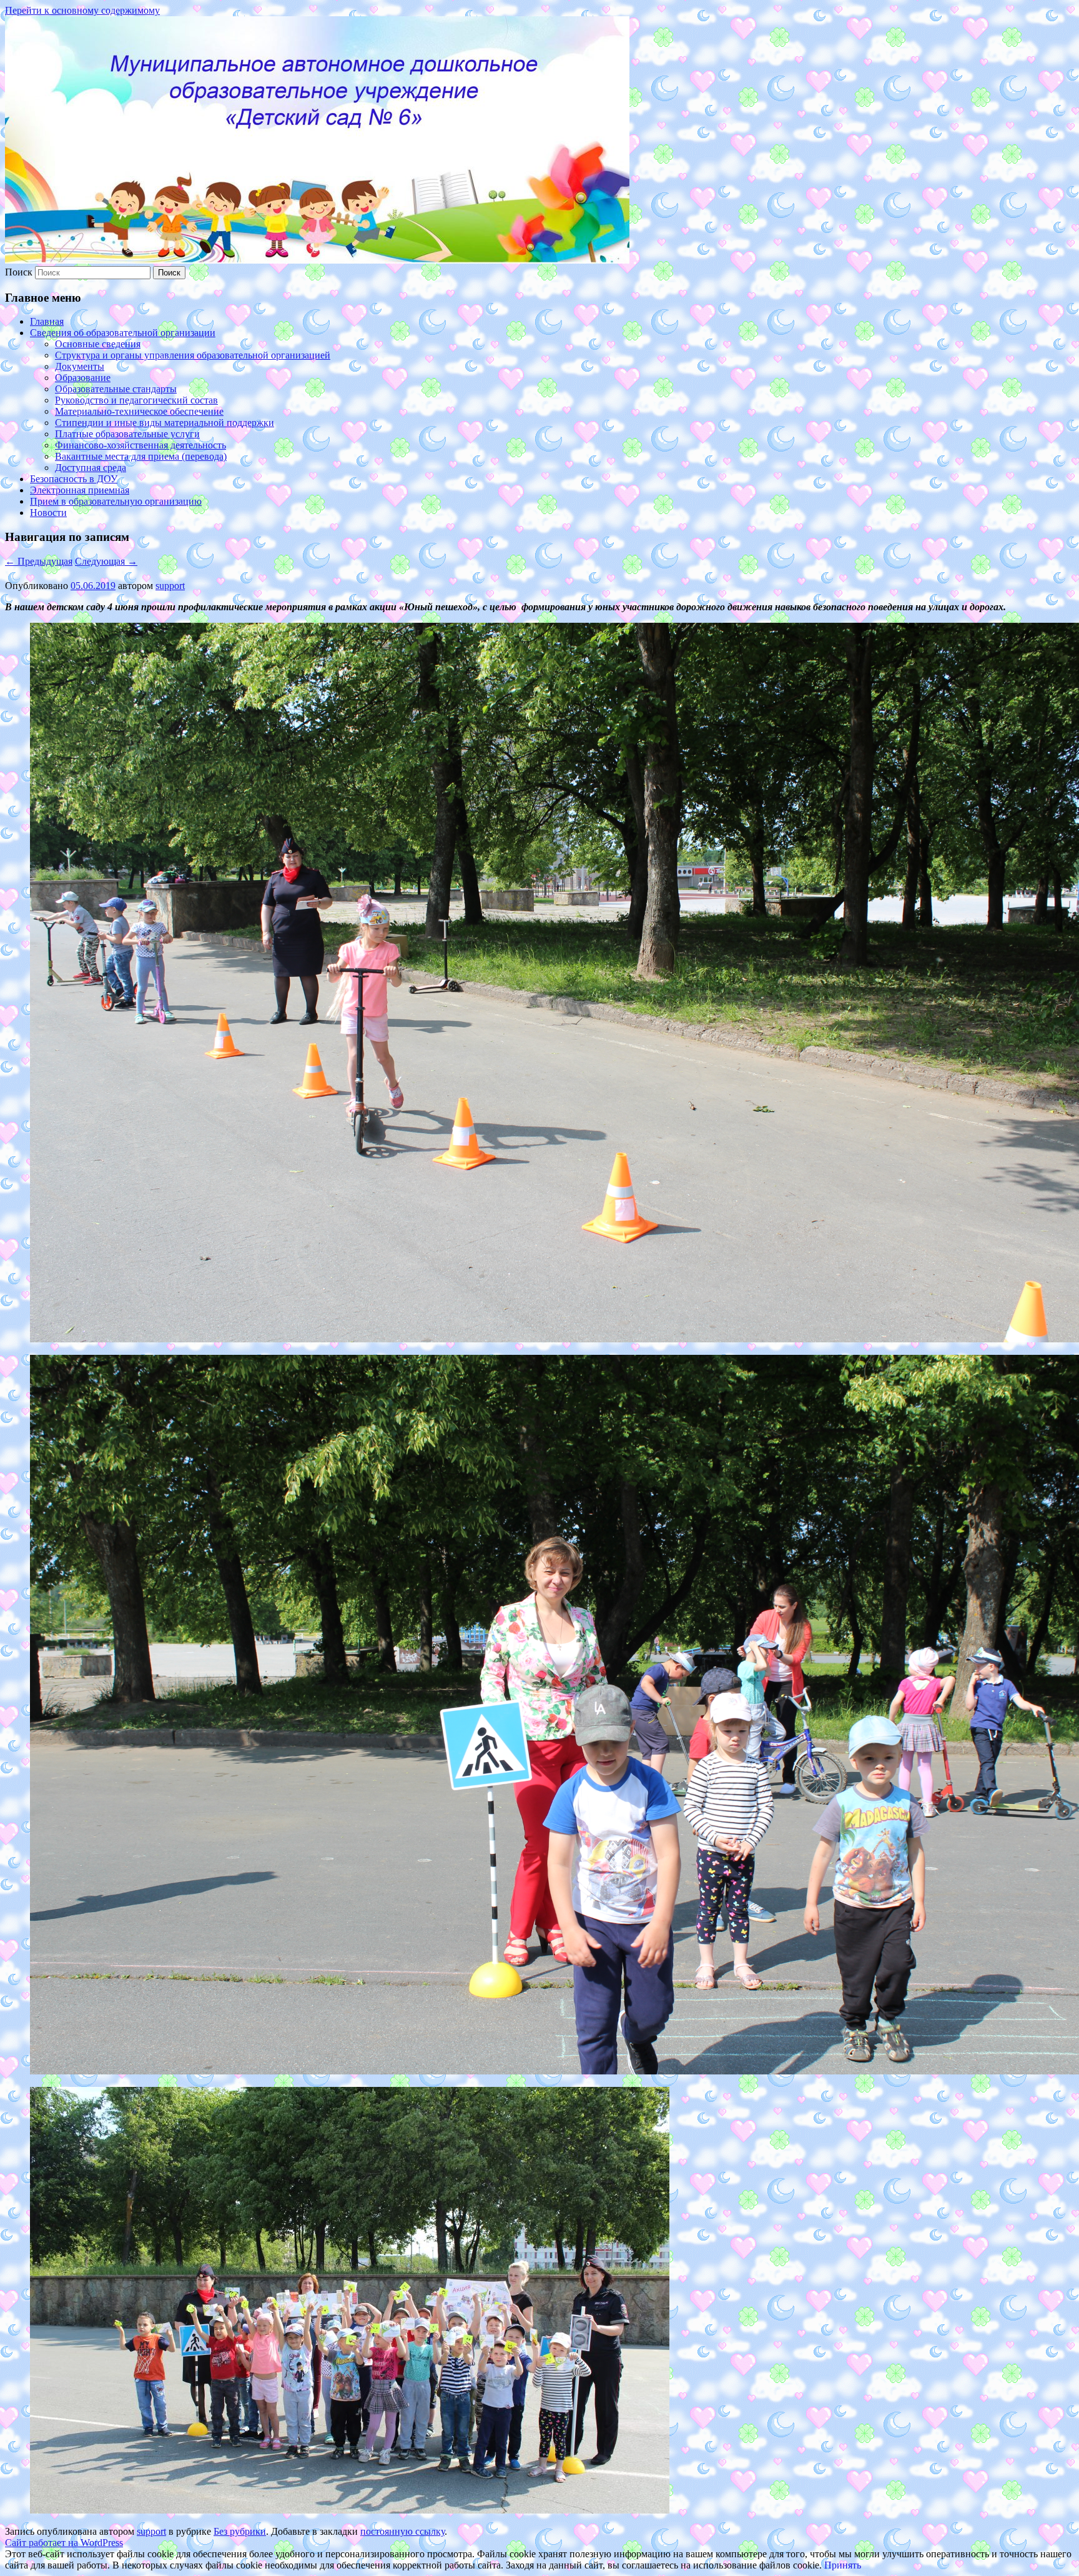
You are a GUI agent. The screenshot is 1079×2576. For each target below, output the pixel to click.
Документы (80, 366)
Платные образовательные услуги (127, 434)
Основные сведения (98, 344)
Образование (83, 378)
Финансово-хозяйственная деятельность (140, 445)
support (170, 586)
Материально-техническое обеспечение (139, 411)
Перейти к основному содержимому (82, 10)
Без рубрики (240, 2531)
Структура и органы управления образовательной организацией (193, 355)
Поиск (19, 272)
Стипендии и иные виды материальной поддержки (165, 423)
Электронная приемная (80, 490)
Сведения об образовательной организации (123, 333)
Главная (47, 321)
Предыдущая (39, 561)
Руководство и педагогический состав (136, 400)
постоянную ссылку (402, 2531)
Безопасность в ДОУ (74, 479)
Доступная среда (91, 468)
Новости (48, 513)
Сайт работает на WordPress (64, 2543)
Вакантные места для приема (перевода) (141, 456)
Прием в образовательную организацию (116, 501)
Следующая (106, 561)
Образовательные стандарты (116, 389)
